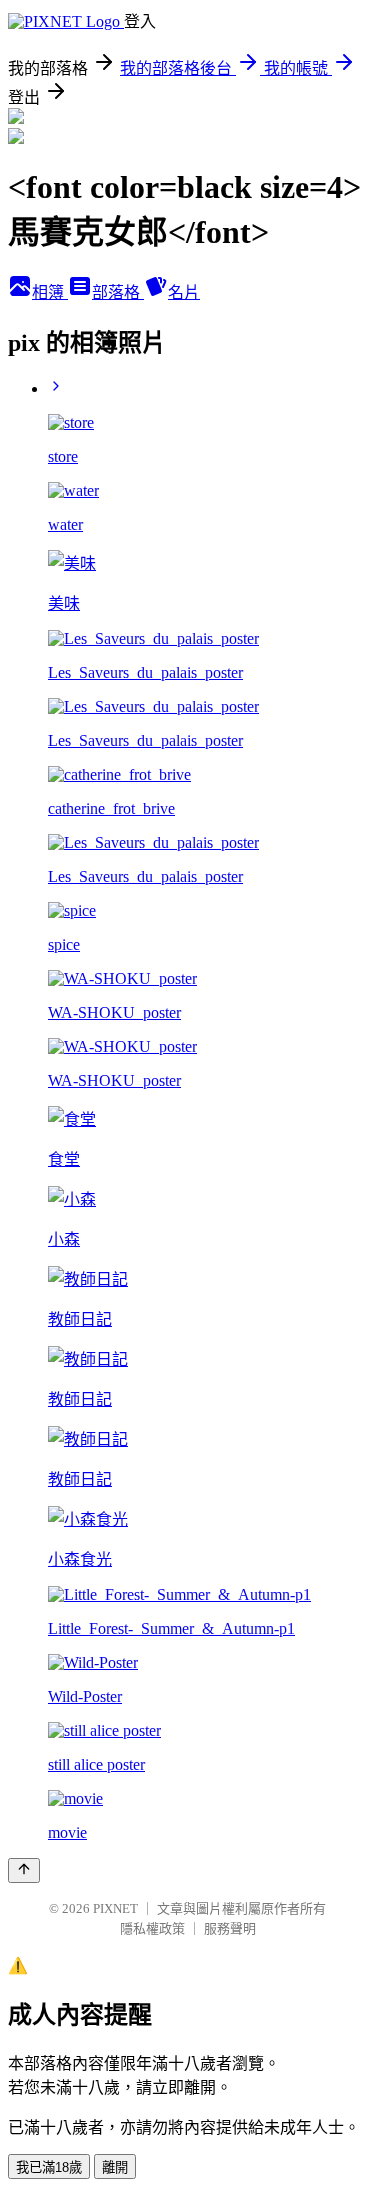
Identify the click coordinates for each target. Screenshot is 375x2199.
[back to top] (24, 1870)
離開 (115, 2167)
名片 (184, 292)
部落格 (118, 292)
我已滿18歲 (49, 2167)
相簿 (50, 292)
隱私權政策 (152, 1928)
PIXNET (115, 1908)
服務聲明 (230, 1928)
